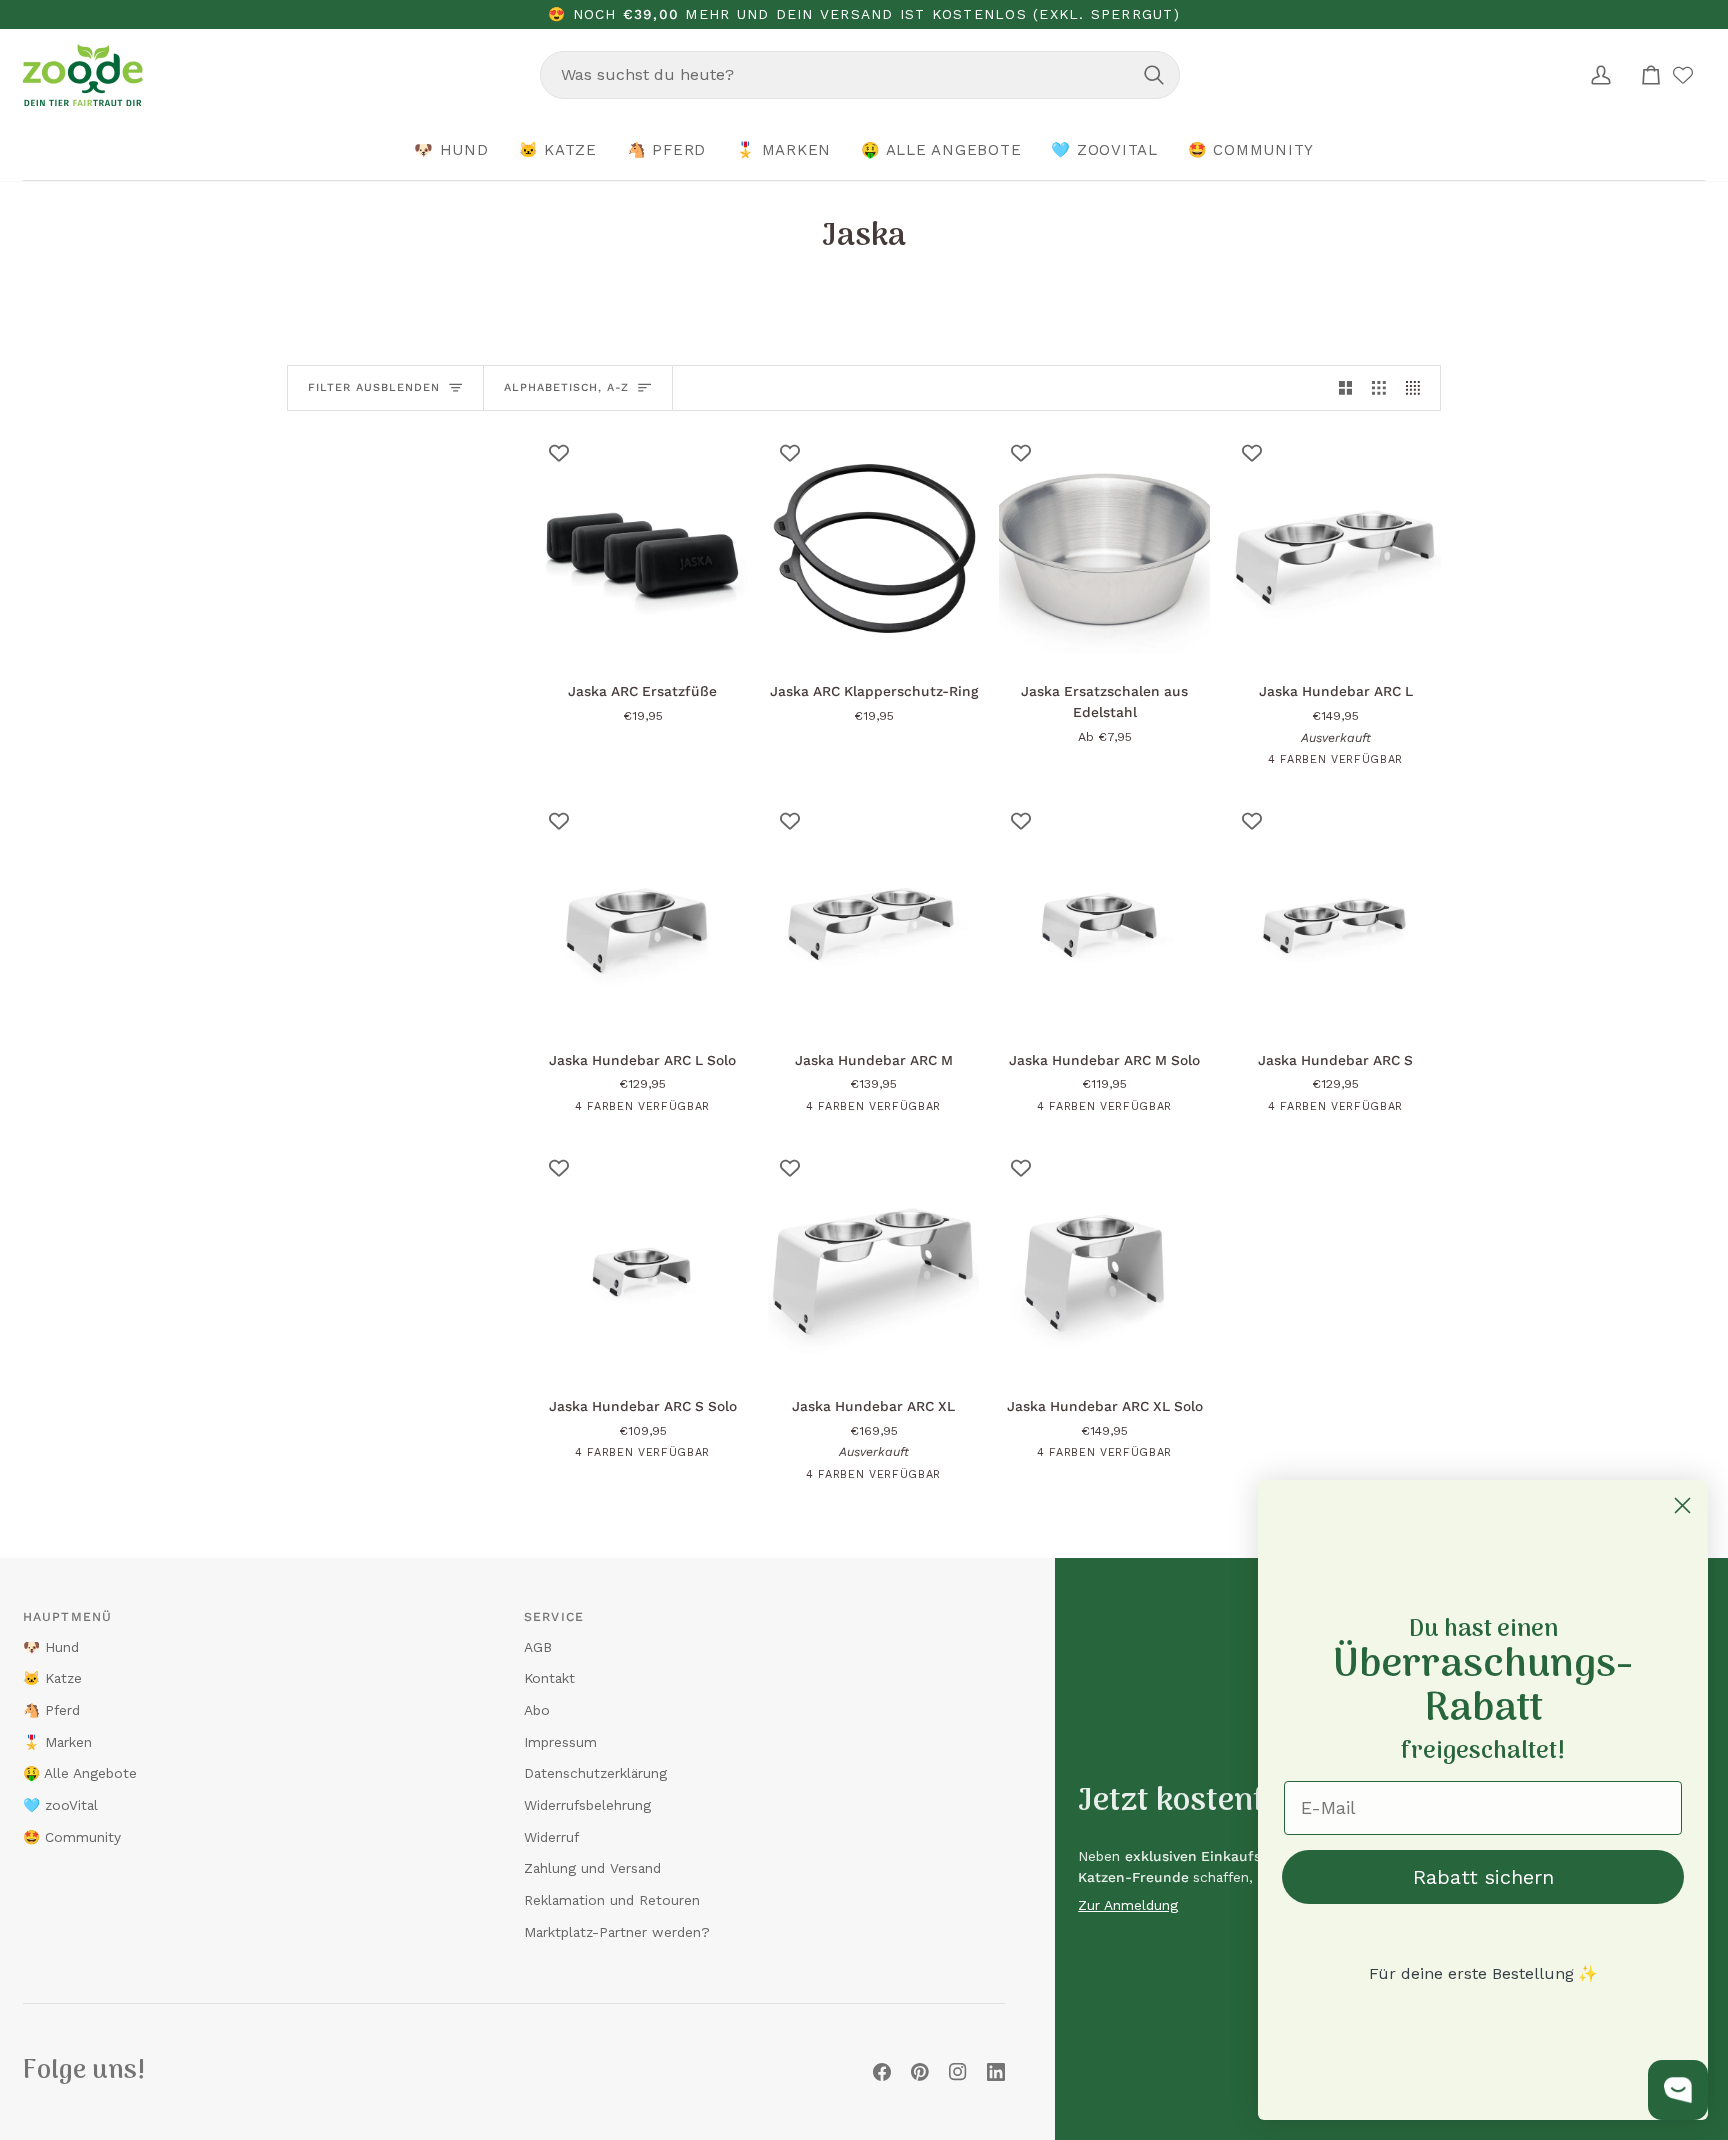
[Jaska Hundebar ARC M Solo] (1104, 916)
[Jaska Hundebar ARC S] (1335, 916)
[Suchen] (1154, 75)
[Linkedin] (996, 2072)
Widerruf (551, 1837)
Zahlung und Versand (592, 1868)
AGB (538, 1647)
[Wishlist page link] (1683, 75)
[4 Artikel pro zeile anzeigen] (1418, 387)
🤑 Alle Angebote (80, 1773)
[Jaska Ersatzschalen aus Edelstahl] (1104, 548)
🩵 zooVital (60, 1805)
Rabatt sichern (1483, 1877)
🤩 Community (72, 1837)
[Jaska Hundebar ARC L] (1335, 548)
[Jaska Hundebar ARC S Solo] (642, 1263)
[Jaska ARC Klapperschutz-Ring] (873, 548)
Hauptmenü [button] (67, 1617)
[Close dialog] (1682, 1505)
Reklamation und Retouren (612, 1900)
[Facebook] (882, 2072)
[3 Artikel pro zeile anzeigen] (1379, 387)
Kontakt (549, 1678)
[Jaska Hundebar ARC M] (873, 916)
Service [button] (554, 1617)
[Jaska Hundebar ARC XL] (873, 1263)
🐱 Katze (52, 1678)
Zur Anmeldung (1128, 1905)
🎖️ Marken (57, 1742)
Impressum (560, 1742)
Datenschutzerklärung (595, 1773)
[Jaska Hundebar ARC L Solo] (642, 916)
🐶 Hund (51, 1647)
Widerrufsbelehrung (587, 1805)
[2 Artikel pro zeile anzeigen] (1346, 387)
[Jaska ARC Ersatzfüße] (642, 548)
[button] (451, 151)
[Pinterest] (920, 2072)
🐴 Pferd (51, 1710)
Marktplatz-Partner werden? (617, 1932)
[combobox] (860, 75)
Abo (537, 1710)
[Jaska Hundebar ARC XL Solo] (1104, 1263)
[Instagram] (958, 2072)
